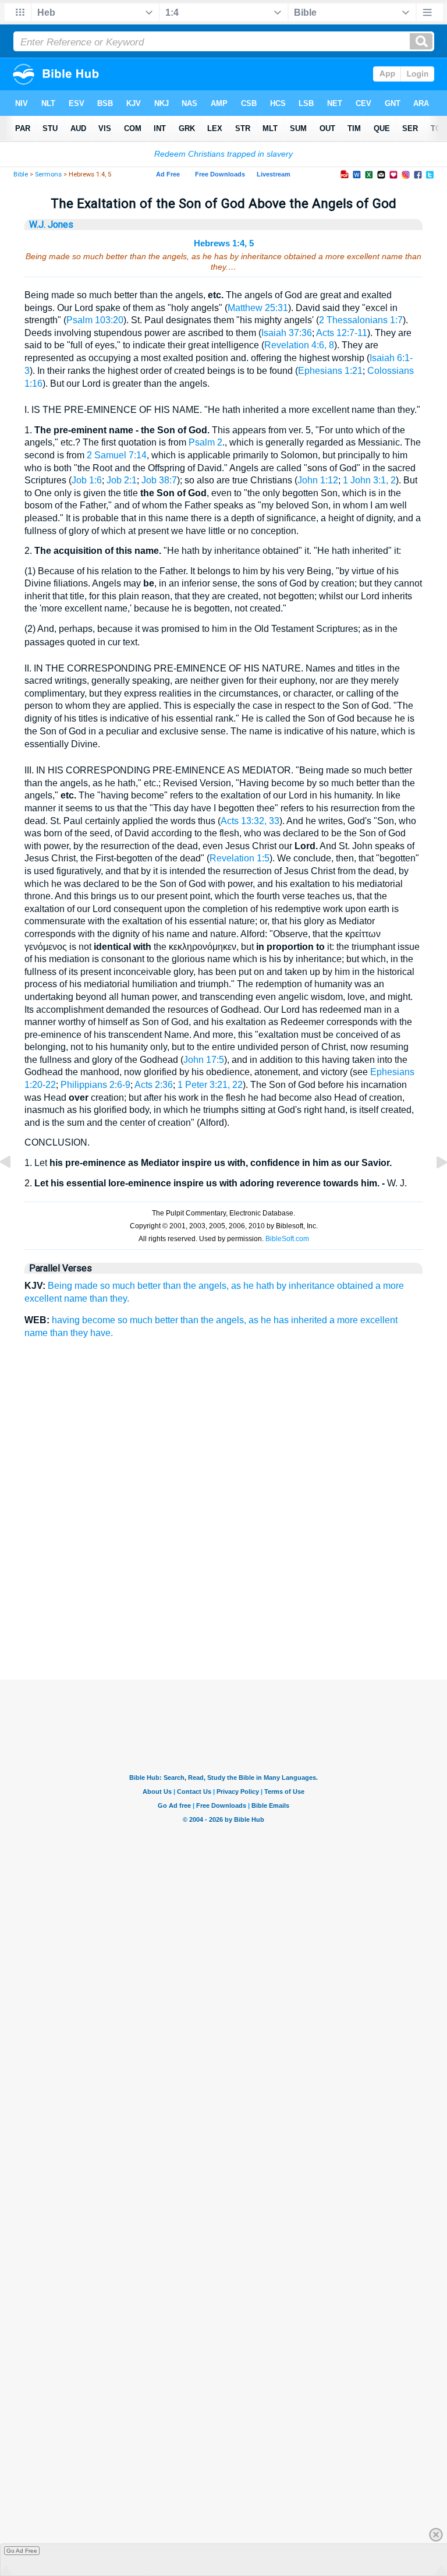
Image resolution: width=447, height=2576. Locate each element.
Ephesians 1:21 (330, 371)
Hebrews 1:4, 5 (224, 243)
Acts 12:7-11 (342, 333)
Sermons (48, 174)
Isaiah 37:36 (287, 333)
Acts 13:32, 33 (250, 821)
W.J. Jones (51, 225)
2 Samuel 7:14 (117, 455)
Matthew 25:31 (258, 308)
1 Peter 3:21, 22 (210, 1085)
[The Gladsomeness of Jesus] (432, 1188)
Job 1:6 (87, 480)
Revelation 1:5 (240, 858)
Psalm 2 (205, 442)
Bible (21, 174)
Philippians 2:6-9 (95, 1085)
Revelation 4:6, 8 (299, 345)
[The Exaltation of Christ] (15, 1188)
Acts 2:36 (154, 1085)
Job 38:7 (159, 480)
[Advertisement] (223, 1621)
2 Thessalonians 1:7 (361, 320)
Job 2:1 (122, 480)
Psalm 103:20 (95, 320)
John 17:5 (204, 1060)
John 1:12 (318, 480)
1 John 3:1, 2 (369, 480)
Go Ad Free (22, 2551)
